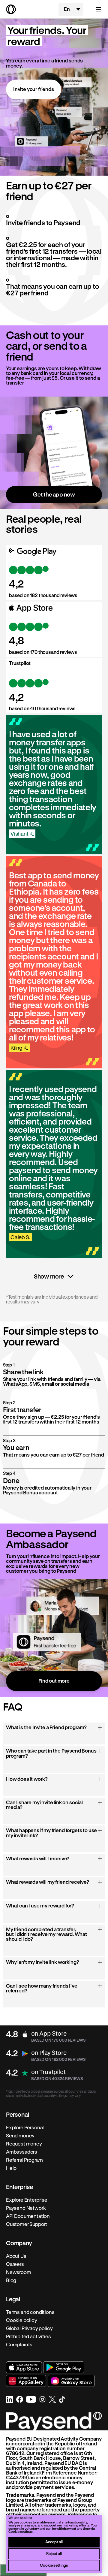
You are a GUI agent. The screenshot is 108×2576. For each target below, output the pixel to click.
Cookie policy (22, 2320)
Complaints (19, 2345)
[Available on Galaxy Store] (71, 2381)
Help (11, 2168)
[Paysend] (29, 9)
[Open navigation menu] (96, 9)
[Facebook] (20, 2399)
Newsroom (19, 2272)
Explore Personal (25, 2128)
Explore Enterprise (27, 2200)
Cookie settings (54, 2565)
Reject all (54, 2553)
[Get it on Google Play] (64, 2367)
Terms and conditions (30, 2312)
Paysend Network (26, 2208)
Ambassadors (22, 2152)
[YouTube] (31, 2399)
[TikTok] (62, 2399)
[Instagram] (42, 2399)
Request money (24, 2144)
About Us (16, 2256)
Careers (15, 2264)
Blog (11, 2280)
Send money (20, 2136)
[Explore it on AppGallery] (26, 2381)
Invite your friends (34, 89)
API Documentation (28, 2216)
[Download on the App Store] (24, 2367)
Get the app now (54, 494)
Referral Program (24, 2160)
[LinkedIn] (10, 2399)
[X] (52, 2399)
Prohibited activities (28, 2336)
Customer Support (27, 2224)
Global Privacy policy (29, 2328)
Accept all (54, 2542)
